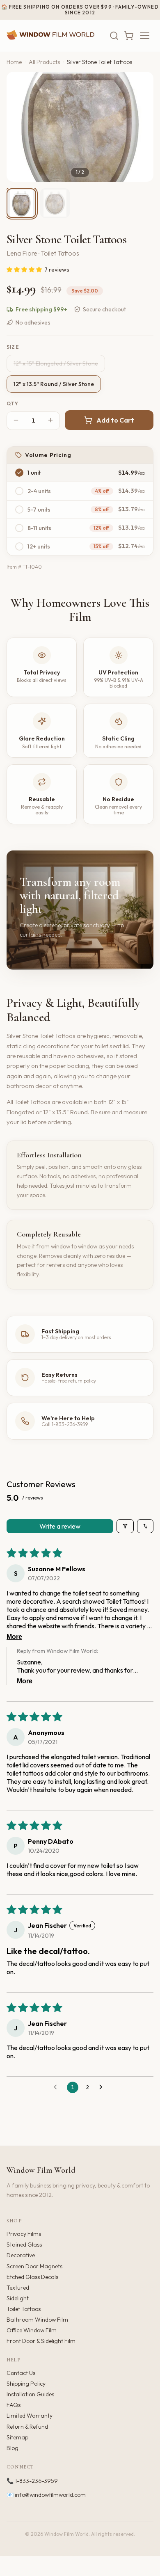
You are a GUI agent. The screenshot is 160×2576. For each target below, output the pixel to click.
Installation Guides (30, 2394)
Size (13, 347)
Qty (13, 404)
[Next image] (140, 127)
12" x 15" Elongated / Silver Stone (56, 363)
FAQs (14, 2405)
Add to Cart (115, 420)
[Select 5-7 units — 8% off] (19, 510)
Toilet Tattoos (24, 2309)
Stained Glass (24, 2245)
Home (14, 62)
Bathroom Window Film (37, 2320)
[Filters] (125, 1526)
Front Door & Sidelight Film (41, 2341)
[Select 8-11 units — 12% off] (19, 528)
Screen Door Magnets (34, 2266)
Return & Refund (27, 2427)
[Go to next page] (103, 2087)
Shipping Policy (26, 2384)
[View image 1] (21, 203)
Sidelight (18, 2298)
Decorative (21, 2255)
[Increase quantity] (50, 421)
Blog (13, 2448)
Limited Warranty (30, 2416)
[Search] (114, 36)
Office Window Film (32, 2330)
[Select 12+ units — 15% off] (19, 546)
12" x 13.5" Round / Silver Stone (54, 384)
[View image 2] (55, 203)
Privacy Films (24, 2234)
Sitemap (17, 2437)
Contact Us (21, 2373)
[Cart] (129, 36)
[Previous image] (20, 127)
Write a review (60, 1526)
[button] (25, 270)
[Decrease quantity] (16, 421)
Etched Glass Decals (32, 2277)
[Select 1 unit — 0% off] (19, 473)
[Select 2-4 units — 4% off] (19, 491)
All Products (44, 62)
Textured (18, 2288)
